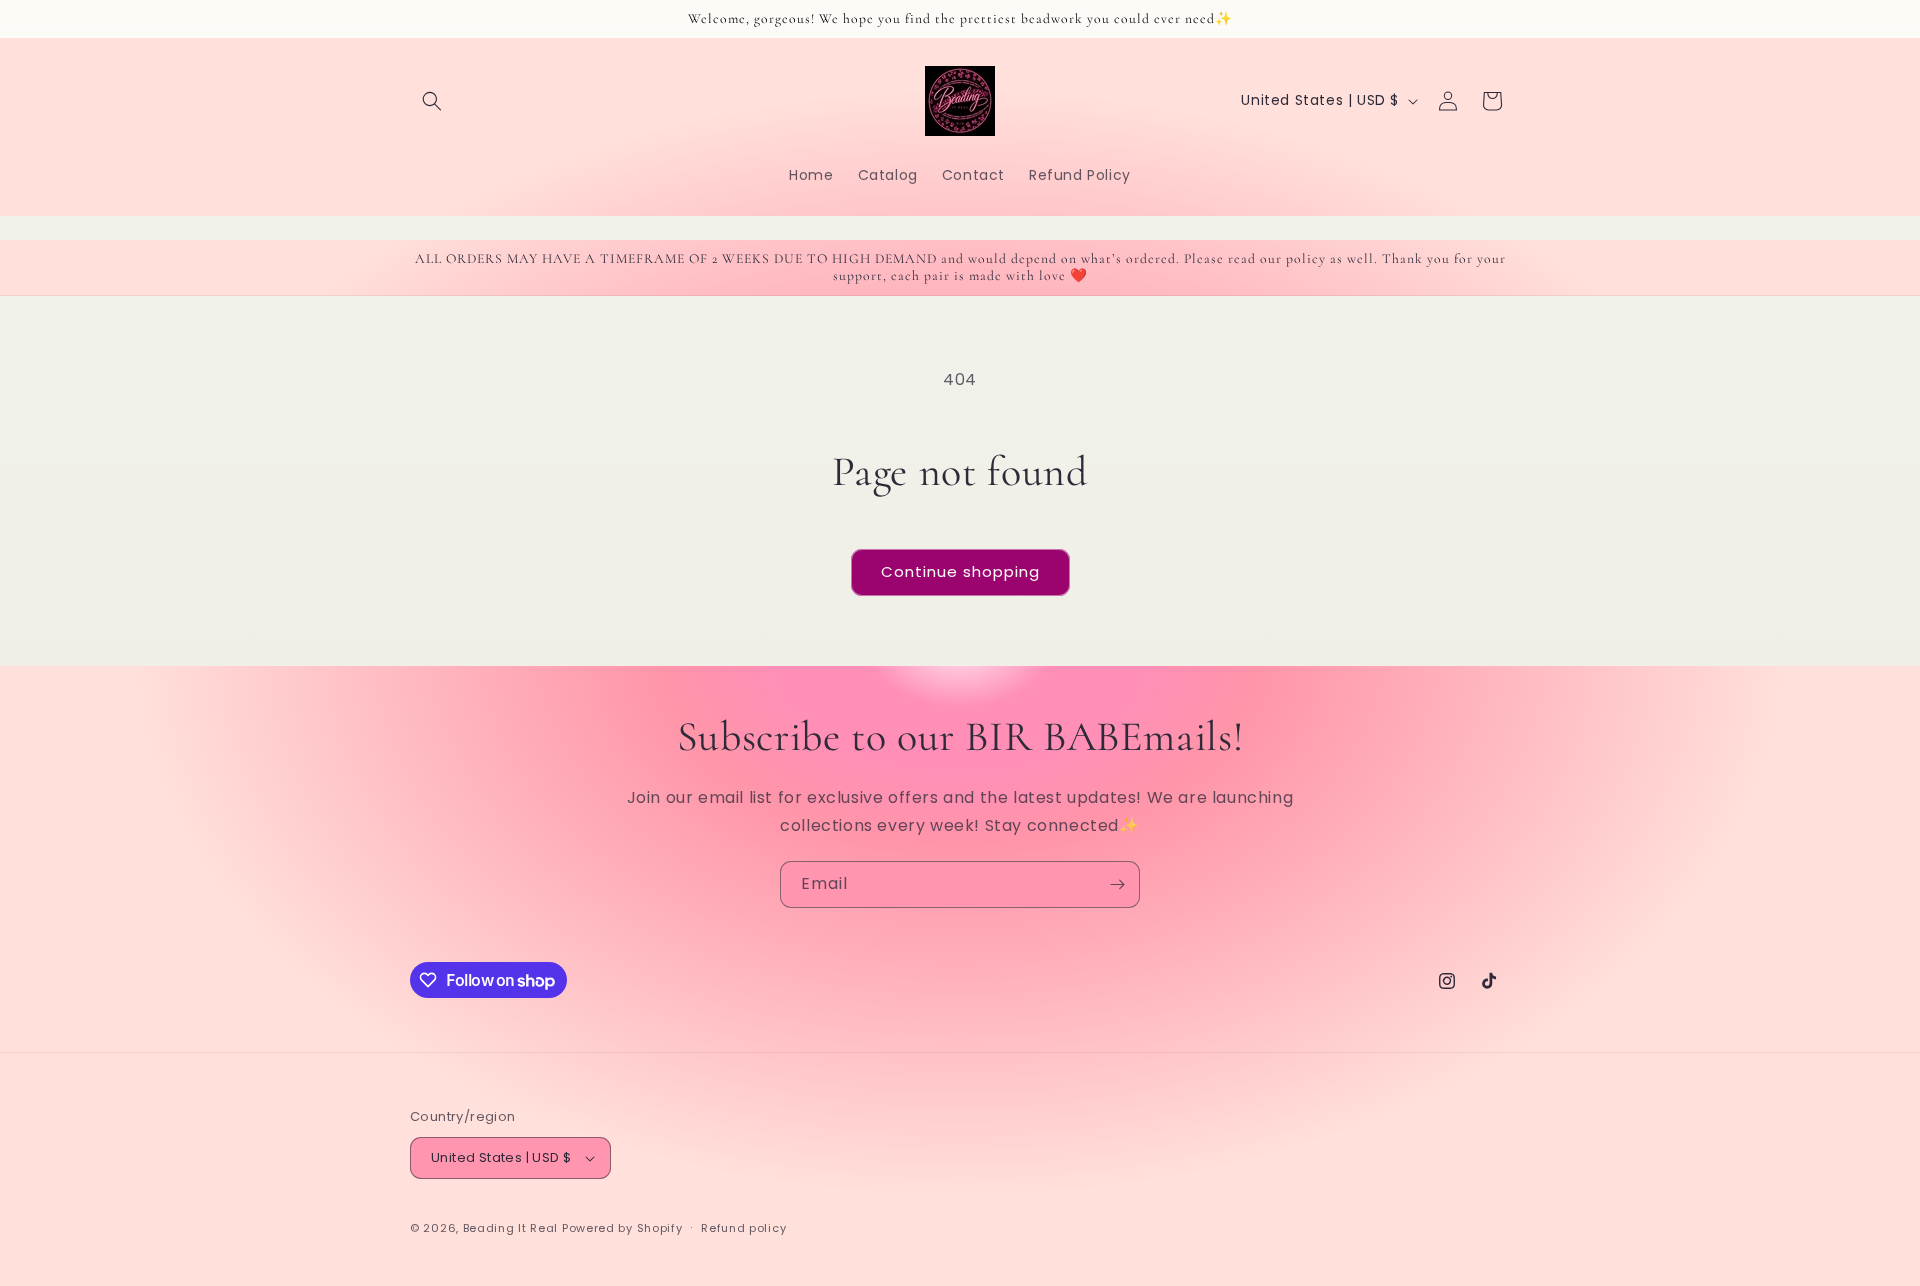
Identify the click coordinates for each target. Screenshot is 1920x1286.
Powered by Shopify (622, 1228)
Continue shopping (960, 571)
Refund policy (743, 1228)
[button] (432, 101)
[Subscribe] (1117, 884)
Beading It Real (511, 1228)
